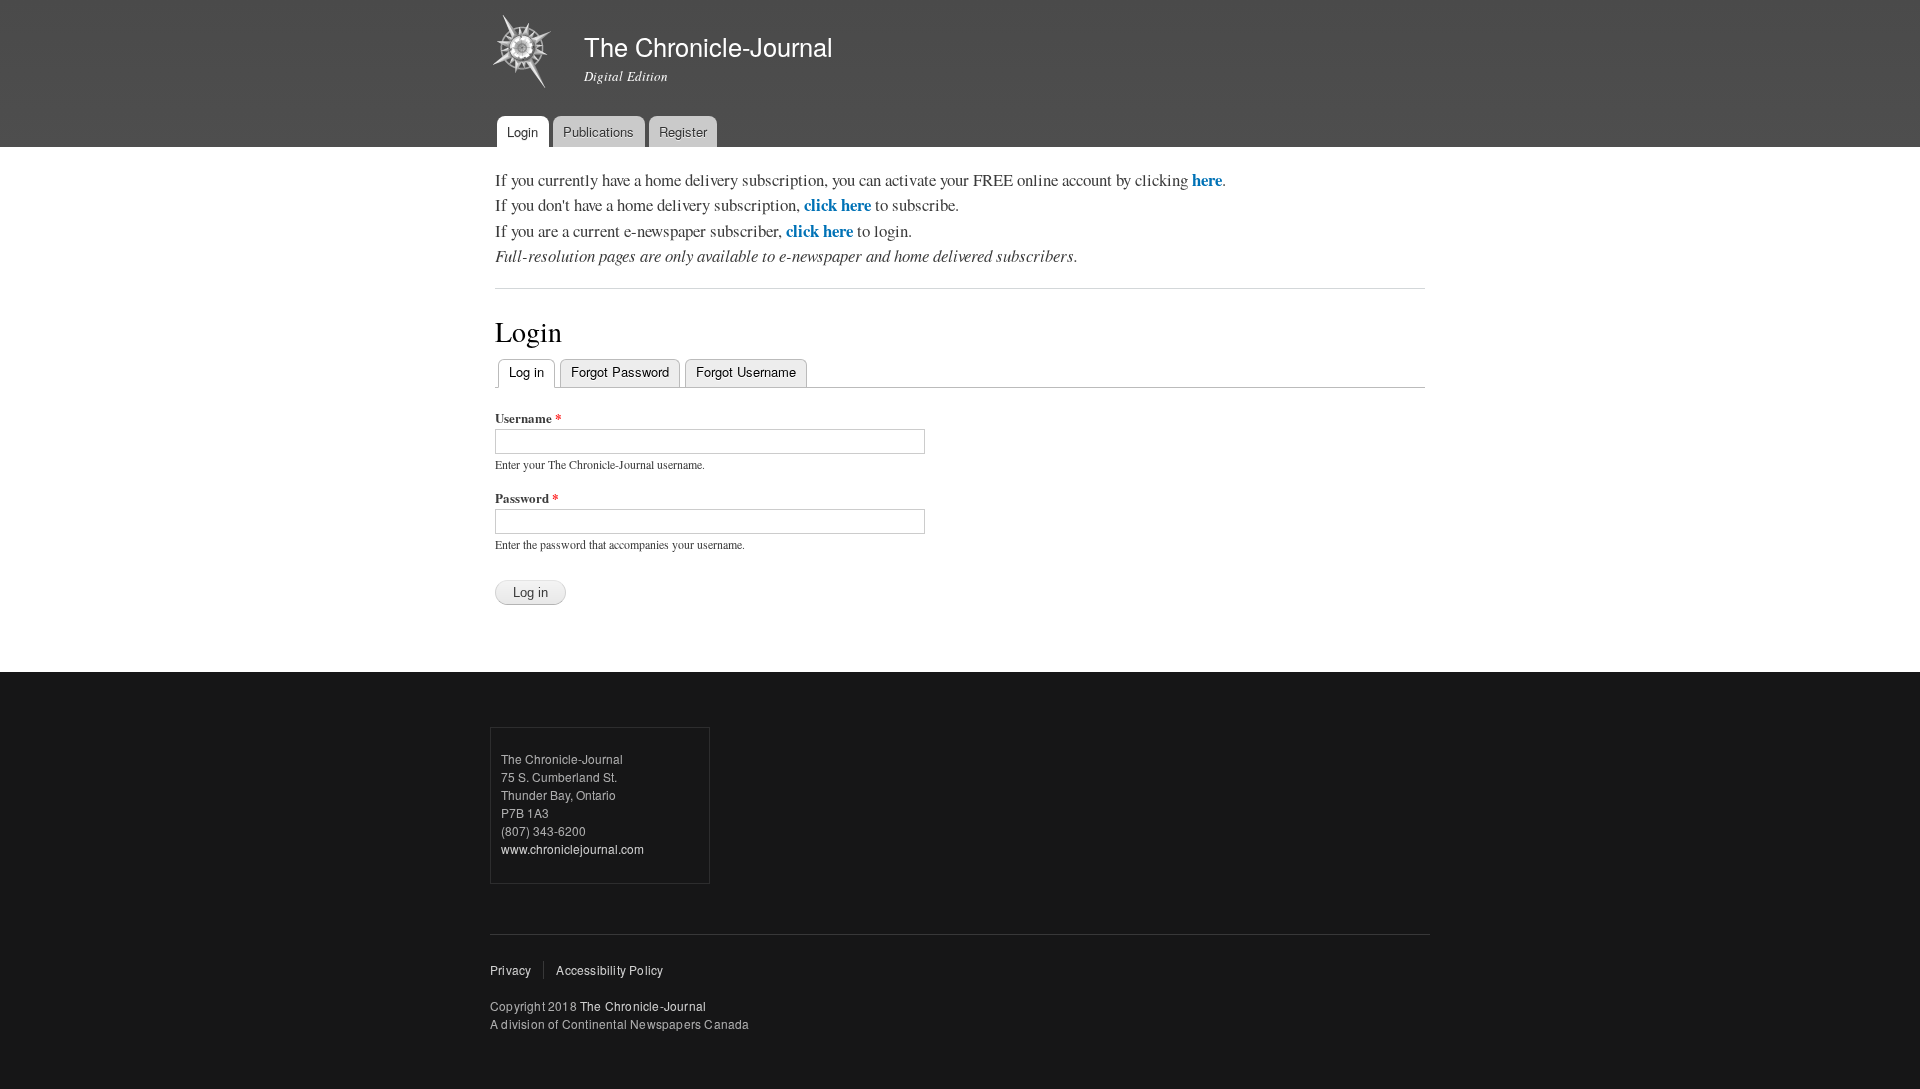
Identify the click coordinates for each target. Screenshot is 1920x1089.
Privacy (510, 969)
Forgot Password (620, 371)
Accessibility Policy (609, 969)
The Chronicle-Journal (643, 1005)
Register (683, 131)
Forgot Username (746, 371)
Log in (532, 371)
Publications (598, 131)
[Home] (524, 54)
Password (527, 497)
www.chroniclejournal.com (572, 848)
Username (528, 417)
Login (522, 131)
